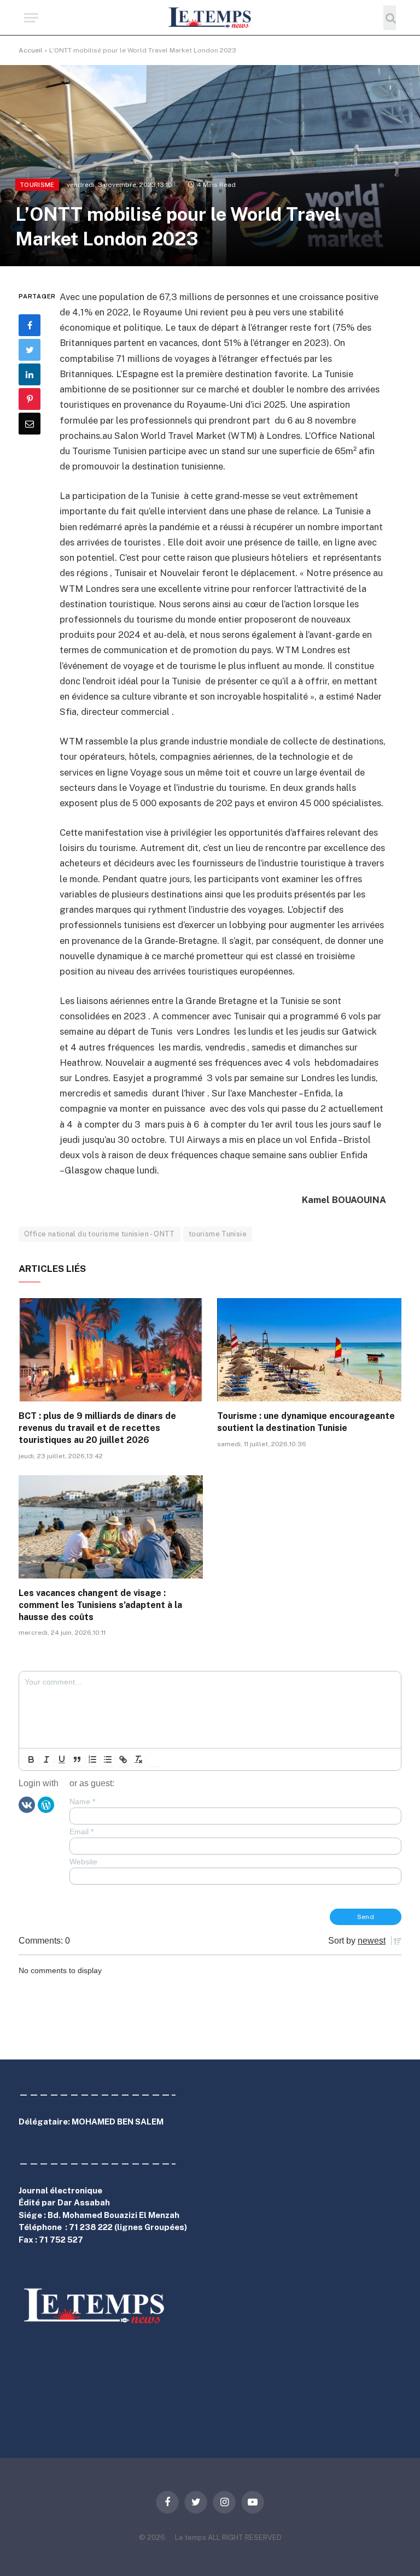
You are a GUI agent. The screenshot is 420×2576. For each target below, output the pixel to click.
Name (82, 1802)
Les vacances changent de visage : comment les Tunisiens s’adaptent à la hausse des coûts (100, 1605)
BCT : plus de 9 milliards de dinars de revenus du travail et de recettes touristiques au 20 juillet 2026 (97, 1428)
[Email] (30, 424)
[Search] (390, 18)
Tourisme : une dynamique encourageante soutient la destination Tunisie (306, 1422)
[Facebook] (30, 325)
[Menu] (31, 18)
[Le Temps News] (210, 18)
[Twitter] (30, 350)
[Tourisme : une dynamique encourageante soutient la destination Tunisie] (309, 1350)
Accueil (31, 50)
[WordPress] (46, 1804)
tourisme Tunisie (218, 1234)
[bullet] (108, 1759)
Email (81, 1832)
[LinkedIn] (30, 374)
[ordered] (92, 1759)
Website (83, 1862)
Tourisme (37, 185)
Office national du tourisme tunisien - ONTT (100, 1234)
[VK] (27, 1804)
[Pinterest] (30, 399)
